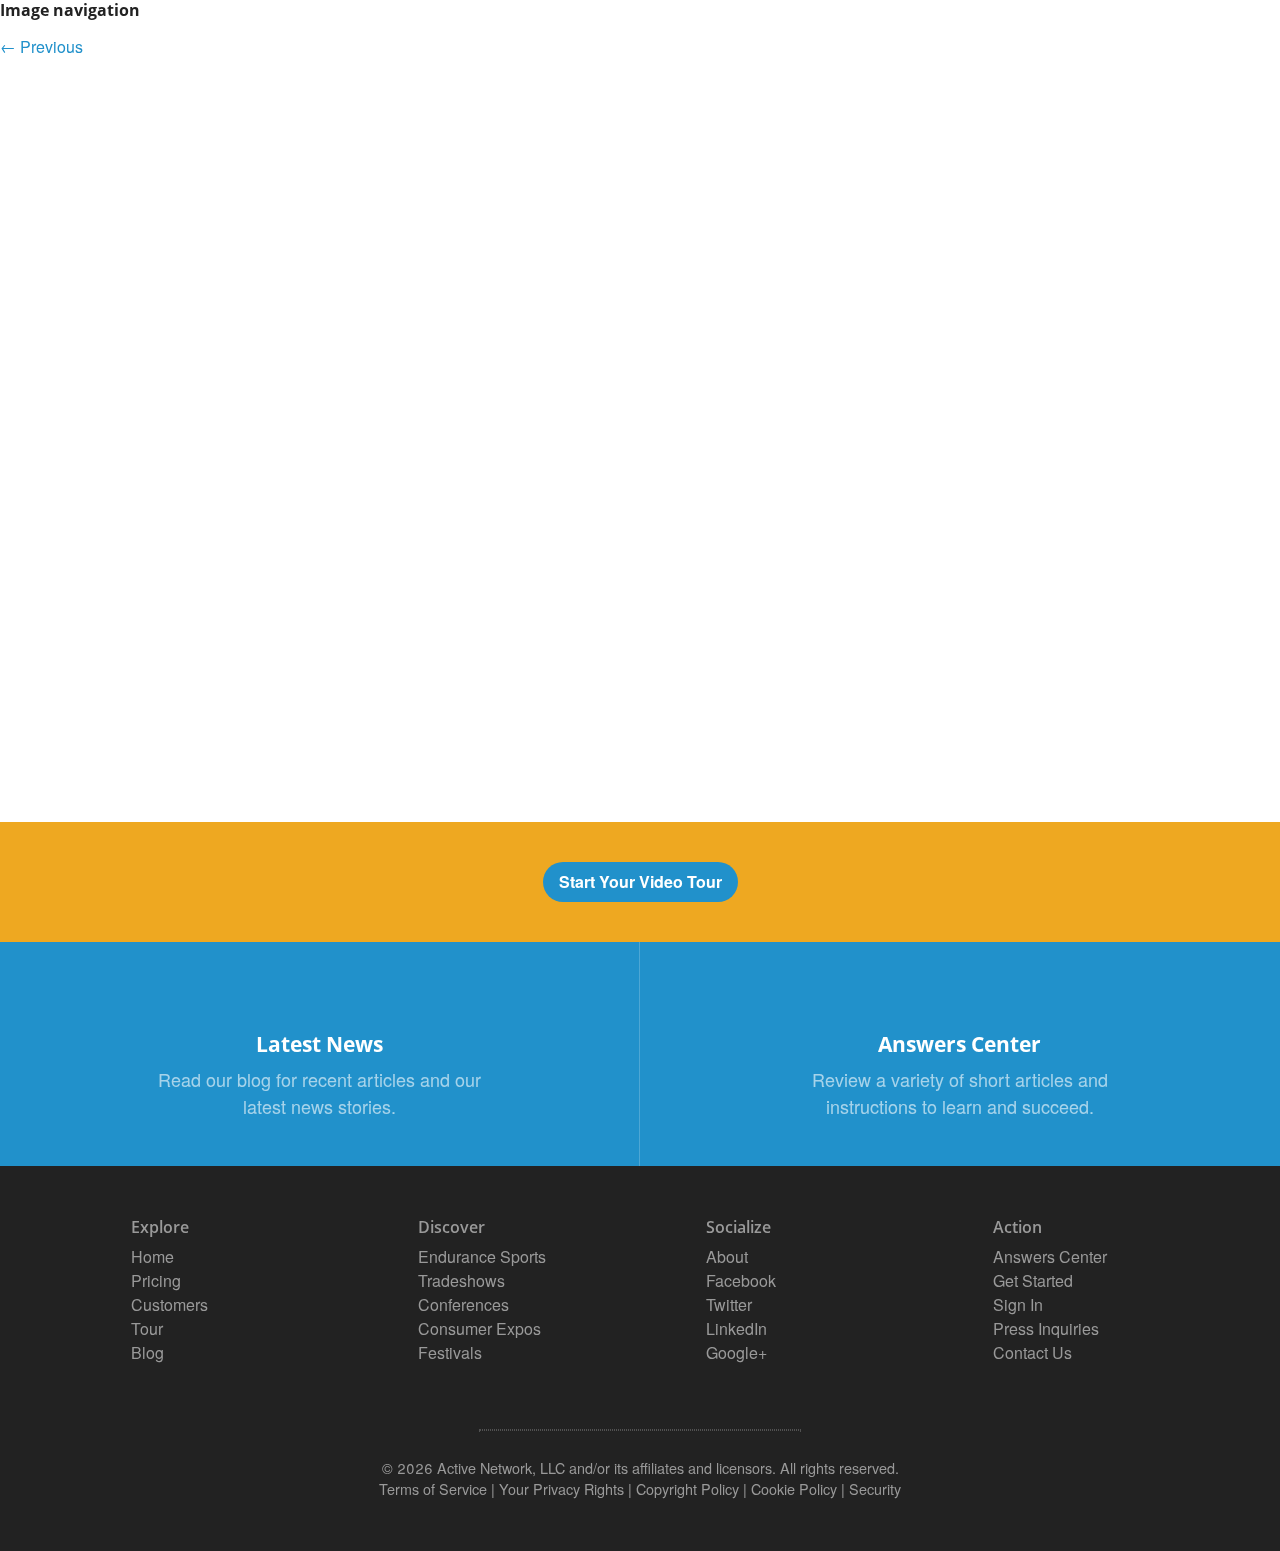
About (727, 1256)
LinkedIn (736, 1328)
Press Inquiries (1046, 1328)
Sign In (1018, 1304)
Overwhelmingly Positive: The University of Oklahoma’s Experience (290, 166)
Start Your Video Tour (640, 881)
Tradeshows (461, 1280)
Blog (147, 1352)
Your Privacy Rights (561, 1488)
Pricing (730, 50)
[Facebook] (640, 701)
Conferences (463, 1304)
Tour (937, 50)
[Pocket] (640, 765)
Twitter (729, 1304)
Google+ (736, 1352)
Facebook (741, 1280)
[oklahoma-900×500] (496, 639)
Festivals (450, 1352)
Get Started (1117, 50)
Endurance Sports (482, 1256)
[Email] (640, 669)
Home (152, 1256)
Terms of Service (433, 1488)
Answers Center (1050, 1256)
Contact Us (1032, 1352)
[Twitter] (640, 733)
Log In (1010, 50)
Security (875, 1488)
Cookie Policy (794, 1488)
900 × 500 (86, 166)
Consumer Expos (479, 1328)
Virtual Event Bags (269, 45)
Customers (839, 50)
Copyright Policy (687, 1488)
